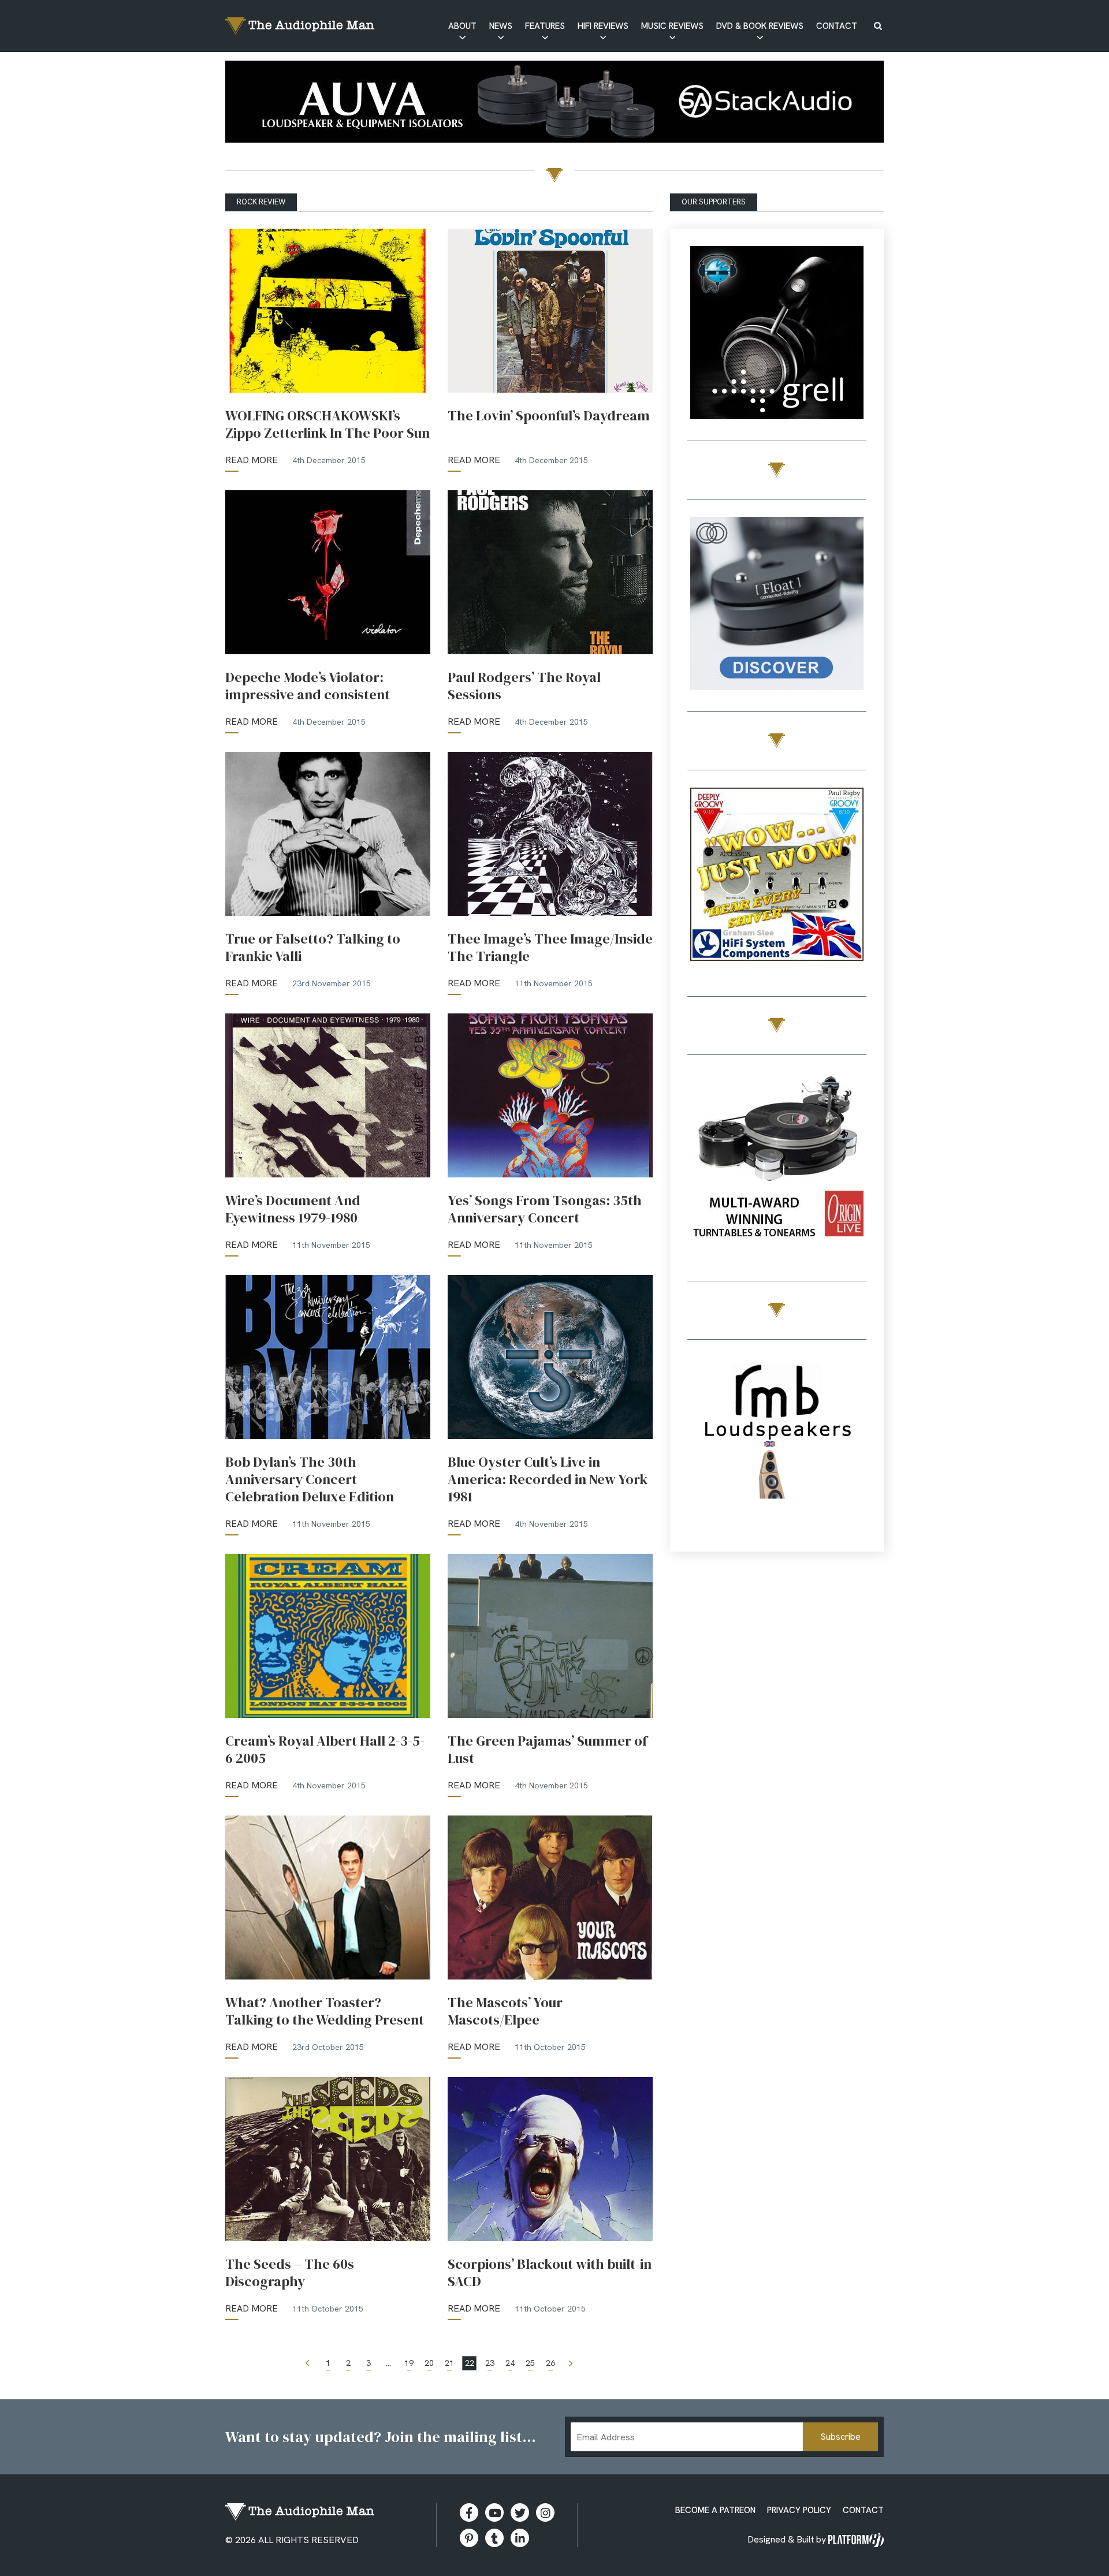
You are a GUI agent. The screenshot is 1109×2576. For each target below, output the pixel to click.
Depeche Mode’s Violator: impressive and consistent (308, 686)
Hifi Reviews (603, 26)
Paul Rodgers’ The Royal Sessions (524, 686)
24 (510, 2363)
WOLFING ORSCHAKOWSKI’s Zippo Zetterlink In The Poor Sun (328, 424)
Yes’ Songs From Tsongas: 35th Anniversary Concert (545, 1209)
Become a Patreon (715, 2510)
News (501, 26)
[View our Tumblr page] (494, 2538)
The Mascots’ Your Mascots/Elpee (505, 2011)
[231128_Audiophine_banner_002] (777, 605)
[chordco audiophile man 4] (777, 876)
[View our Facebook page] (469, 2512)
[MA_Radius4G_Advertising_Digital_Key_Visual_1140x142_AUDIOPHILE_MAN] (554, 104)
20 (429, 2363)
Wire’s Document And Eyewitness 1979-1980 (293, 1209)
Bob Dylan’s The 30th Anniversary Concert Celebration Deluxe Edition (310, 1479)
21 (449, 2363)
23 (490, 2363)
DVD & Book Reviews (760, 26)
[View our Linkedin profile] (520, 2538)
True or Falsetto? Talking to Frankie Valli (313, 948)
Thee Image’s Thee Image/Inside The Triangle (550, 948)
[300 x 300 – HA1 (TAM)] (777, 335)
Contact (837, 26)
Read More (252, 460)
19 (409, 2363)
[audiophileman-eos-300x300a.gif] (777, 1446)
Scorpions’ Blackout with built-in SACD (550, 2273)
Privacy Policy (799, 2510)
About (462, 26)
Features (545, 26)
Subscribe (840, 2437)
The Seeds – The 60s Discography (290, 2273)
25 (530, 2363)
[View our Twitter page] (520, 2512)
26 (550, 2363)
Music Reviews (672, 26)
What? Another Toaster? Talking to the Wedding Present (325, 2011)
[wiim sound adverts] (777, 1161)
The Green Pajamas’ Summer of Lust (548, 1750)
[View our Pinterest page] (469, 2538)
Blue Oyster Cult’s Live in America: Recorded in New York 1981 (548, 1479)
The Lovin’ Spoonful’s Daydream (549, 416)
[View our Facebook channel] (494, 2512)
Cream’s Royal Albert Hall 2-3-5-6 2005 (325, 1750)
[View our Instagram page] (545, 2512)
